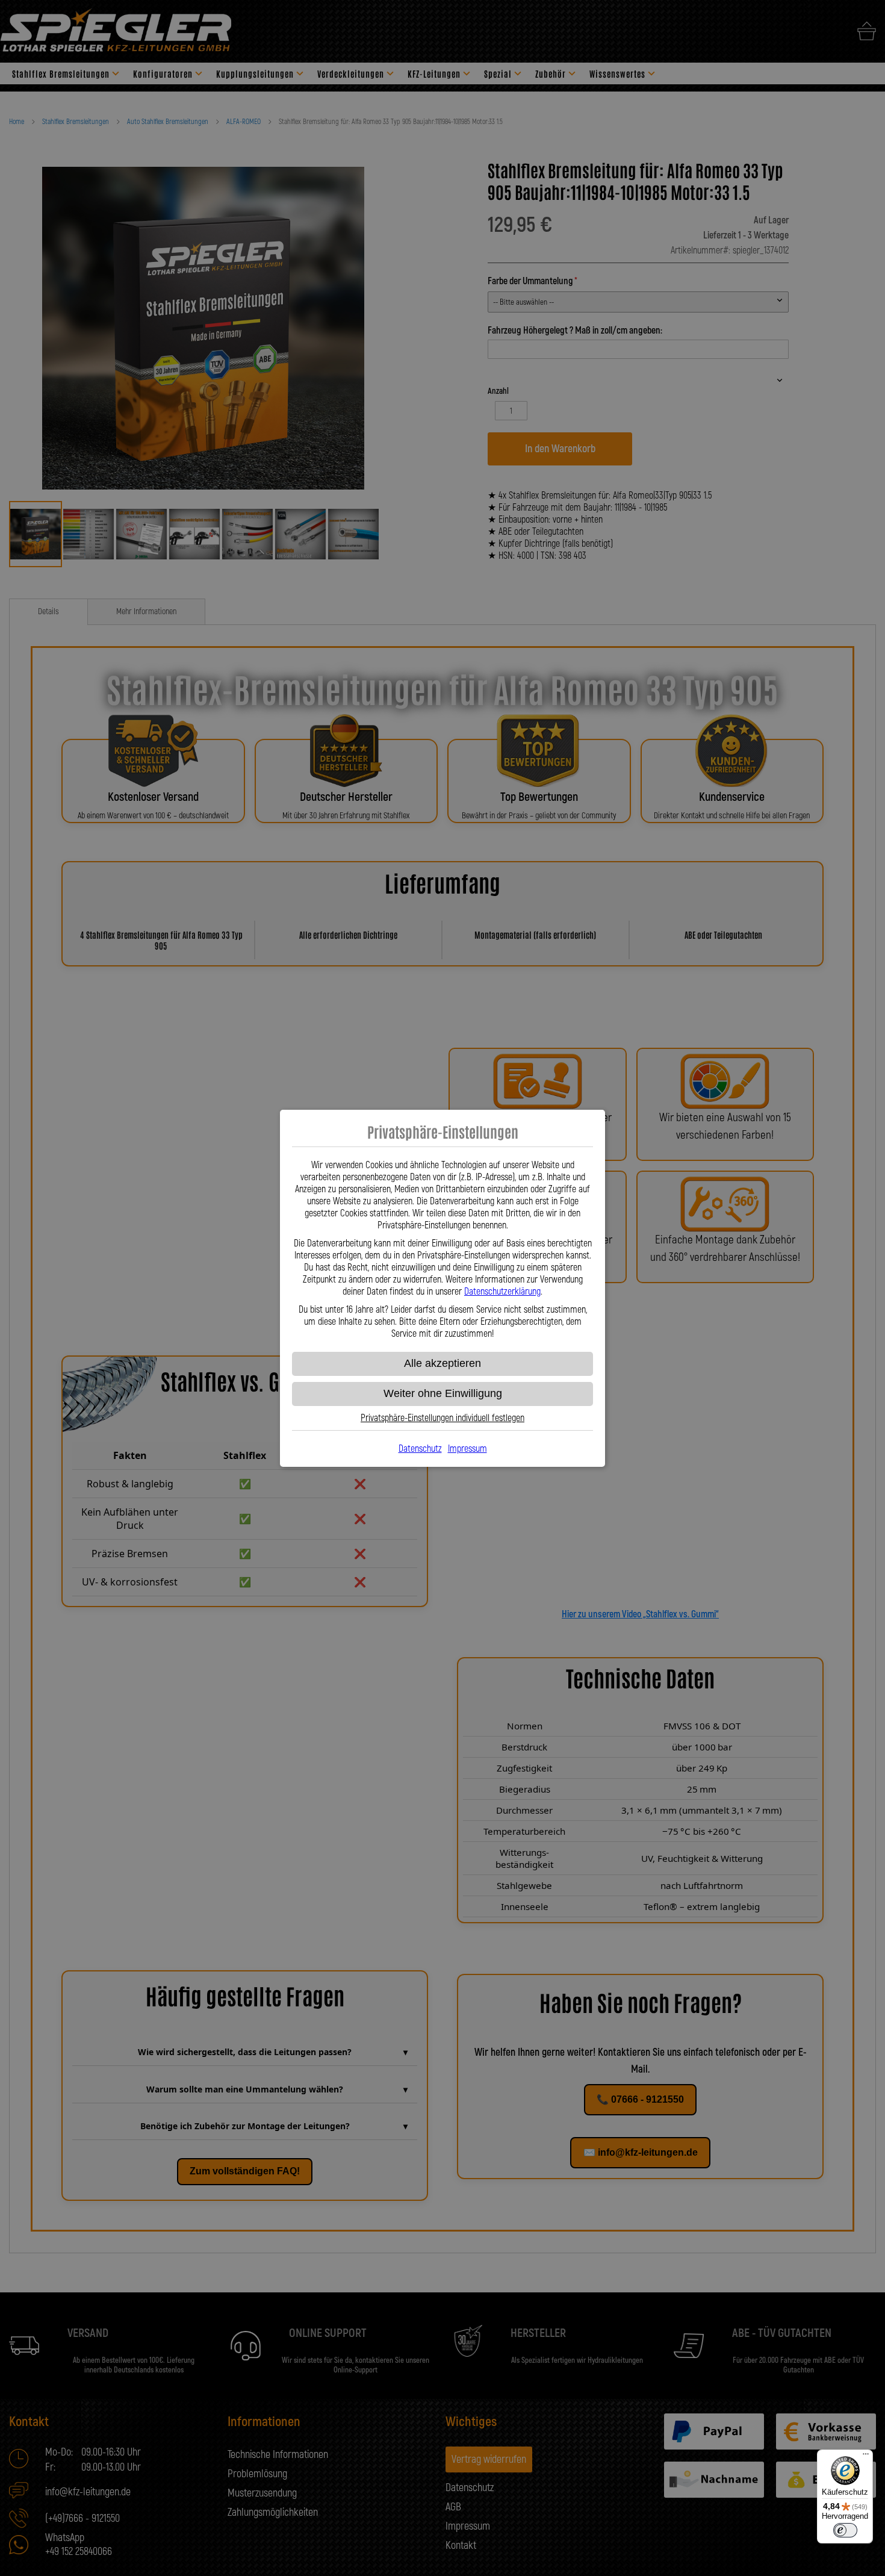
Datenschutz (420, 1449)
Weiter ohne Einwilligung (443, 1393)
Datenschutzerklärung (502, 1292)
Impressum (467, 1449)
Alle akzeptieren (442, 1363)
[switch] (845, 2530)
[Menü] (866, 2457)
